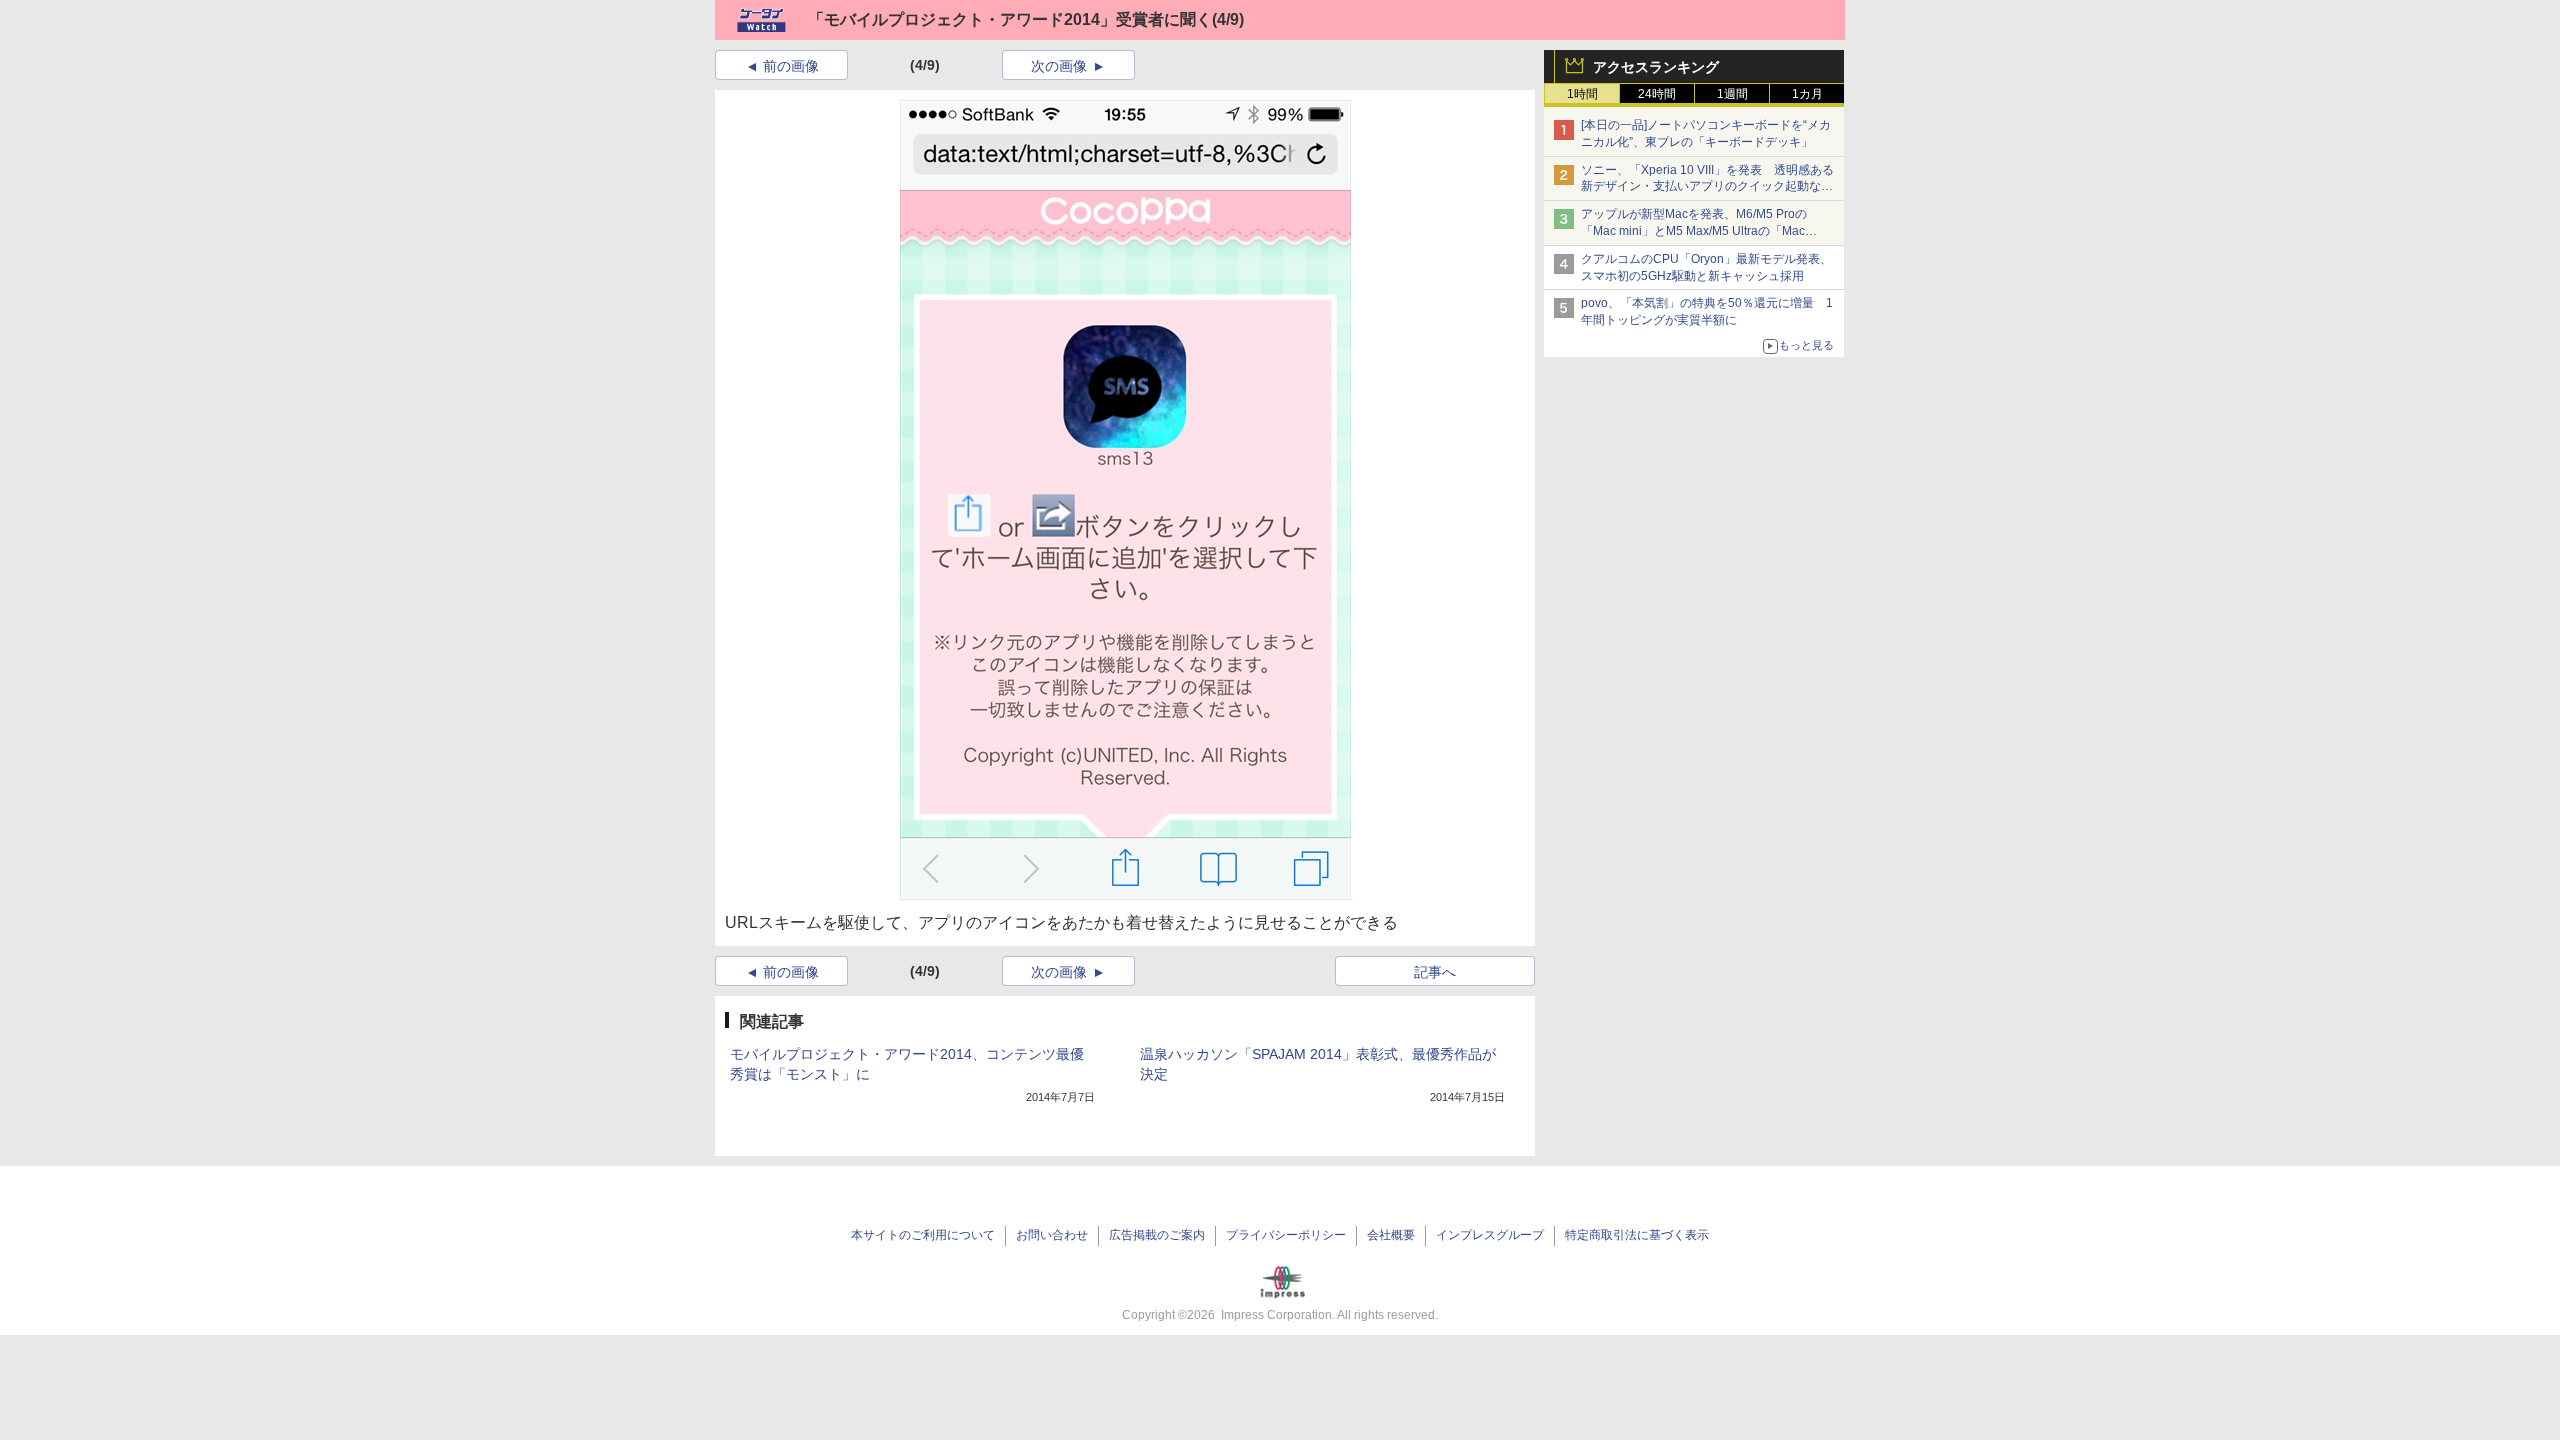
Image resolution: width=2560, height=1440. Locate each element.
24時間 (1657, 94)
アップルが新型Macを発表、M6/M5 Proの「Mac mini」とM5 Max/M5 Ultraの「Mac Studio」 (1694, 231)
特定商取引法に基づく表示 (1637, 1235)
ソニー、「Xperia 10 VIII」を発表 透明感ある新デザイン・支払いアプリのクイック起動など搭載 (1707, 187)
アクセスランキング (1656, 67)
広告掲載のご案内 (1157, 1235)
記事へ (1435, 972)
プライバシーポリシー (1286, 1235)
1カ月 (1807, 94)
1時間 (1582, 94)
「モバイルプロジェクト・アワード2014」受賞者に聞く (1010, 19)
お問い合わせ (1052, 1235)
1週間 (1732, 94)
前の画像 (791, 66)
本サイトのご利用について (923, 1235)
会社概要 (1391, 1235)
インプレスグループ (1490, 1235)
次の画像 (1059, 66)
